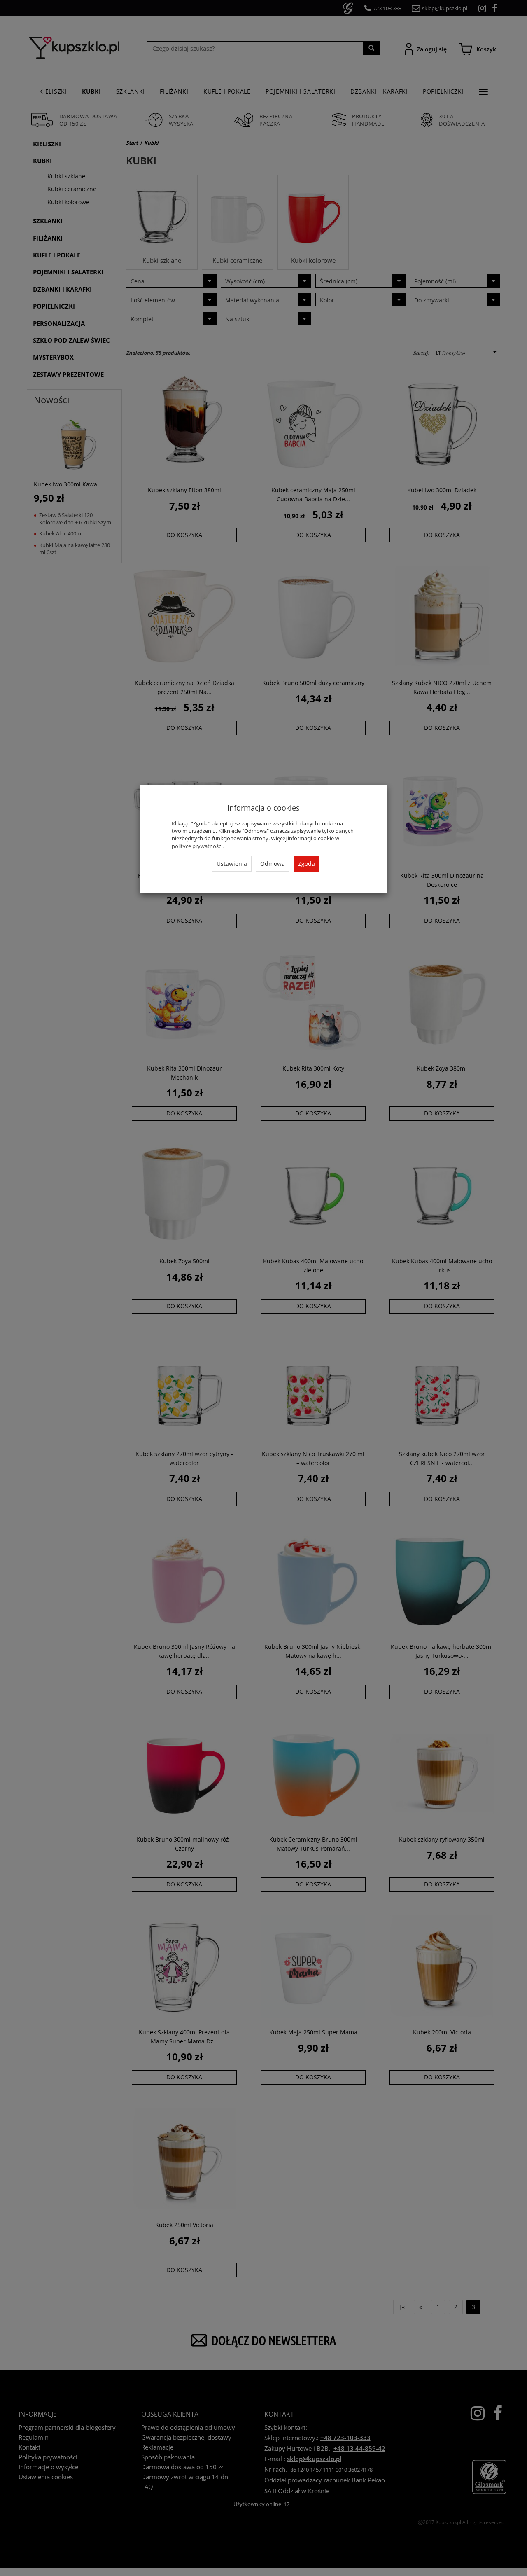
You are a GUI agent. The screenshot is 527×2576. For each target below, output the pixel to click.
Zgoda (307, 864)
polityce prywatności (197, 846)
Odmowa (273, 864)
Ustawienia (232, 864)
